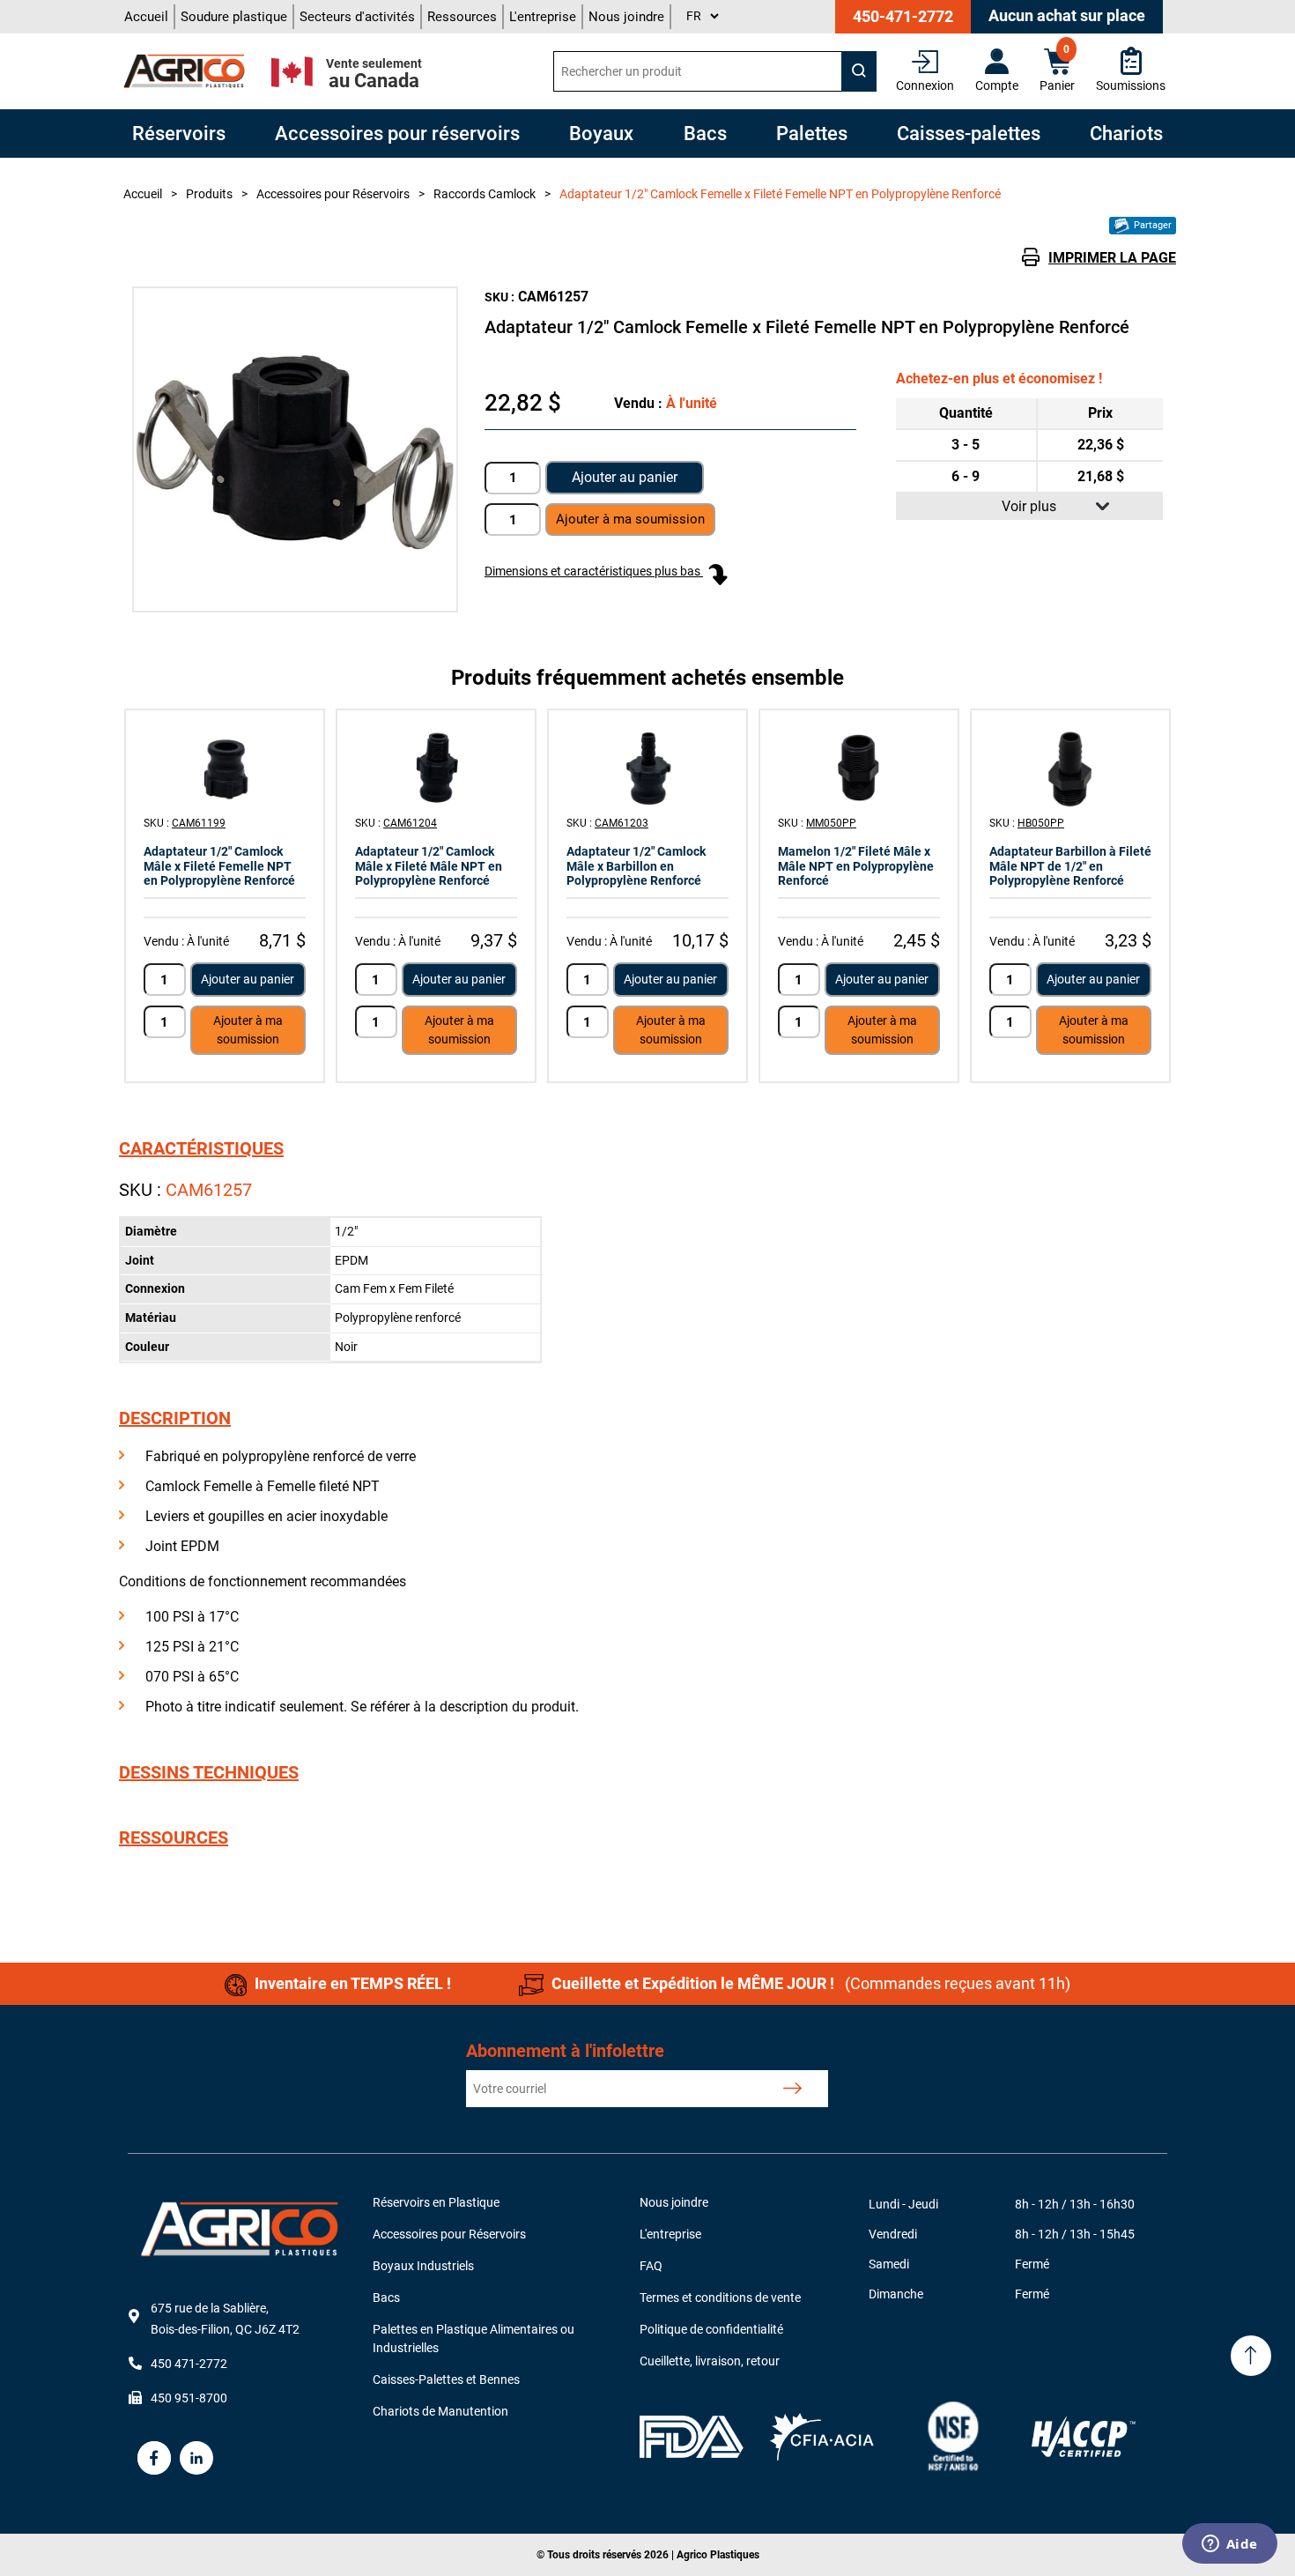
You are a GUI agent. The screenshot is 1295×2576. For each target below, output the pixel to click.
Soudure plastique (234, 17)
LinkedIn (196, 2458)
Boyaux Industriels (423, 2266)
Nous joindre (626, 17)
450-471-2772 (903, 16)
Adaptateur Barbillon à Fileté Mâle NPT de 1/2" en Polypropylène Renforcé (1070, 866)
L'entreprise (543, 17)
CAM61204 (410, 823)
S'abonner (792, 2089)
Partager (1151, 225)
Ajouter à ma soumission (248, 1030)
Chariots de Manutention (440, 2411)
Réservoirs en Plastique (436, 2202)
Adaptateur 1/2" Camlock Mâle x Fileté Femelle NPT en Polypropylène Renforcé (219, 866)
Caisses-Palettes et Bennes (446, 2379)
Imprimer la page (1112, 258)
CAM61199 (199, 823)
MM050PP (831, 823)
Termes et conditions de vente (720, 2298)
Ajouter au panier (625, 477)
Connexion (925, 85)
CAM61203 (622, 823)
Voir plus (1029, 506)
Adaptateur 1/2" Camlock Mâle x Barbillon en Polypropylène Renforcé (636, 866)
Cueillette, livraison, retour (710, 2361)
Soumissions (1131, 85)
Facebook (154, 2458)
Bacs (386, 2298)
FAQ (651, 2266)
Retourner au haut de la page (1251, 2356)
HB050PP (1041, 823)
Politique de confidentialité (711, 2329)
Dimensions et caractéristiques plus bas (594, 571)
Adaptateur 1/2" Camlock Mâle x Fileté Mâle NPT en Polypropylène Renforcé (429, 866)
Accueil (146, 17)
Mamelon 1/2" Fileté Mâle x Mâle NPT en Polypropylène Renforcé (856, 866)
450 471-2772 (189, 2364)
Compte (997, 85)
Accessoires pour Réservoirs (449, 2234)
